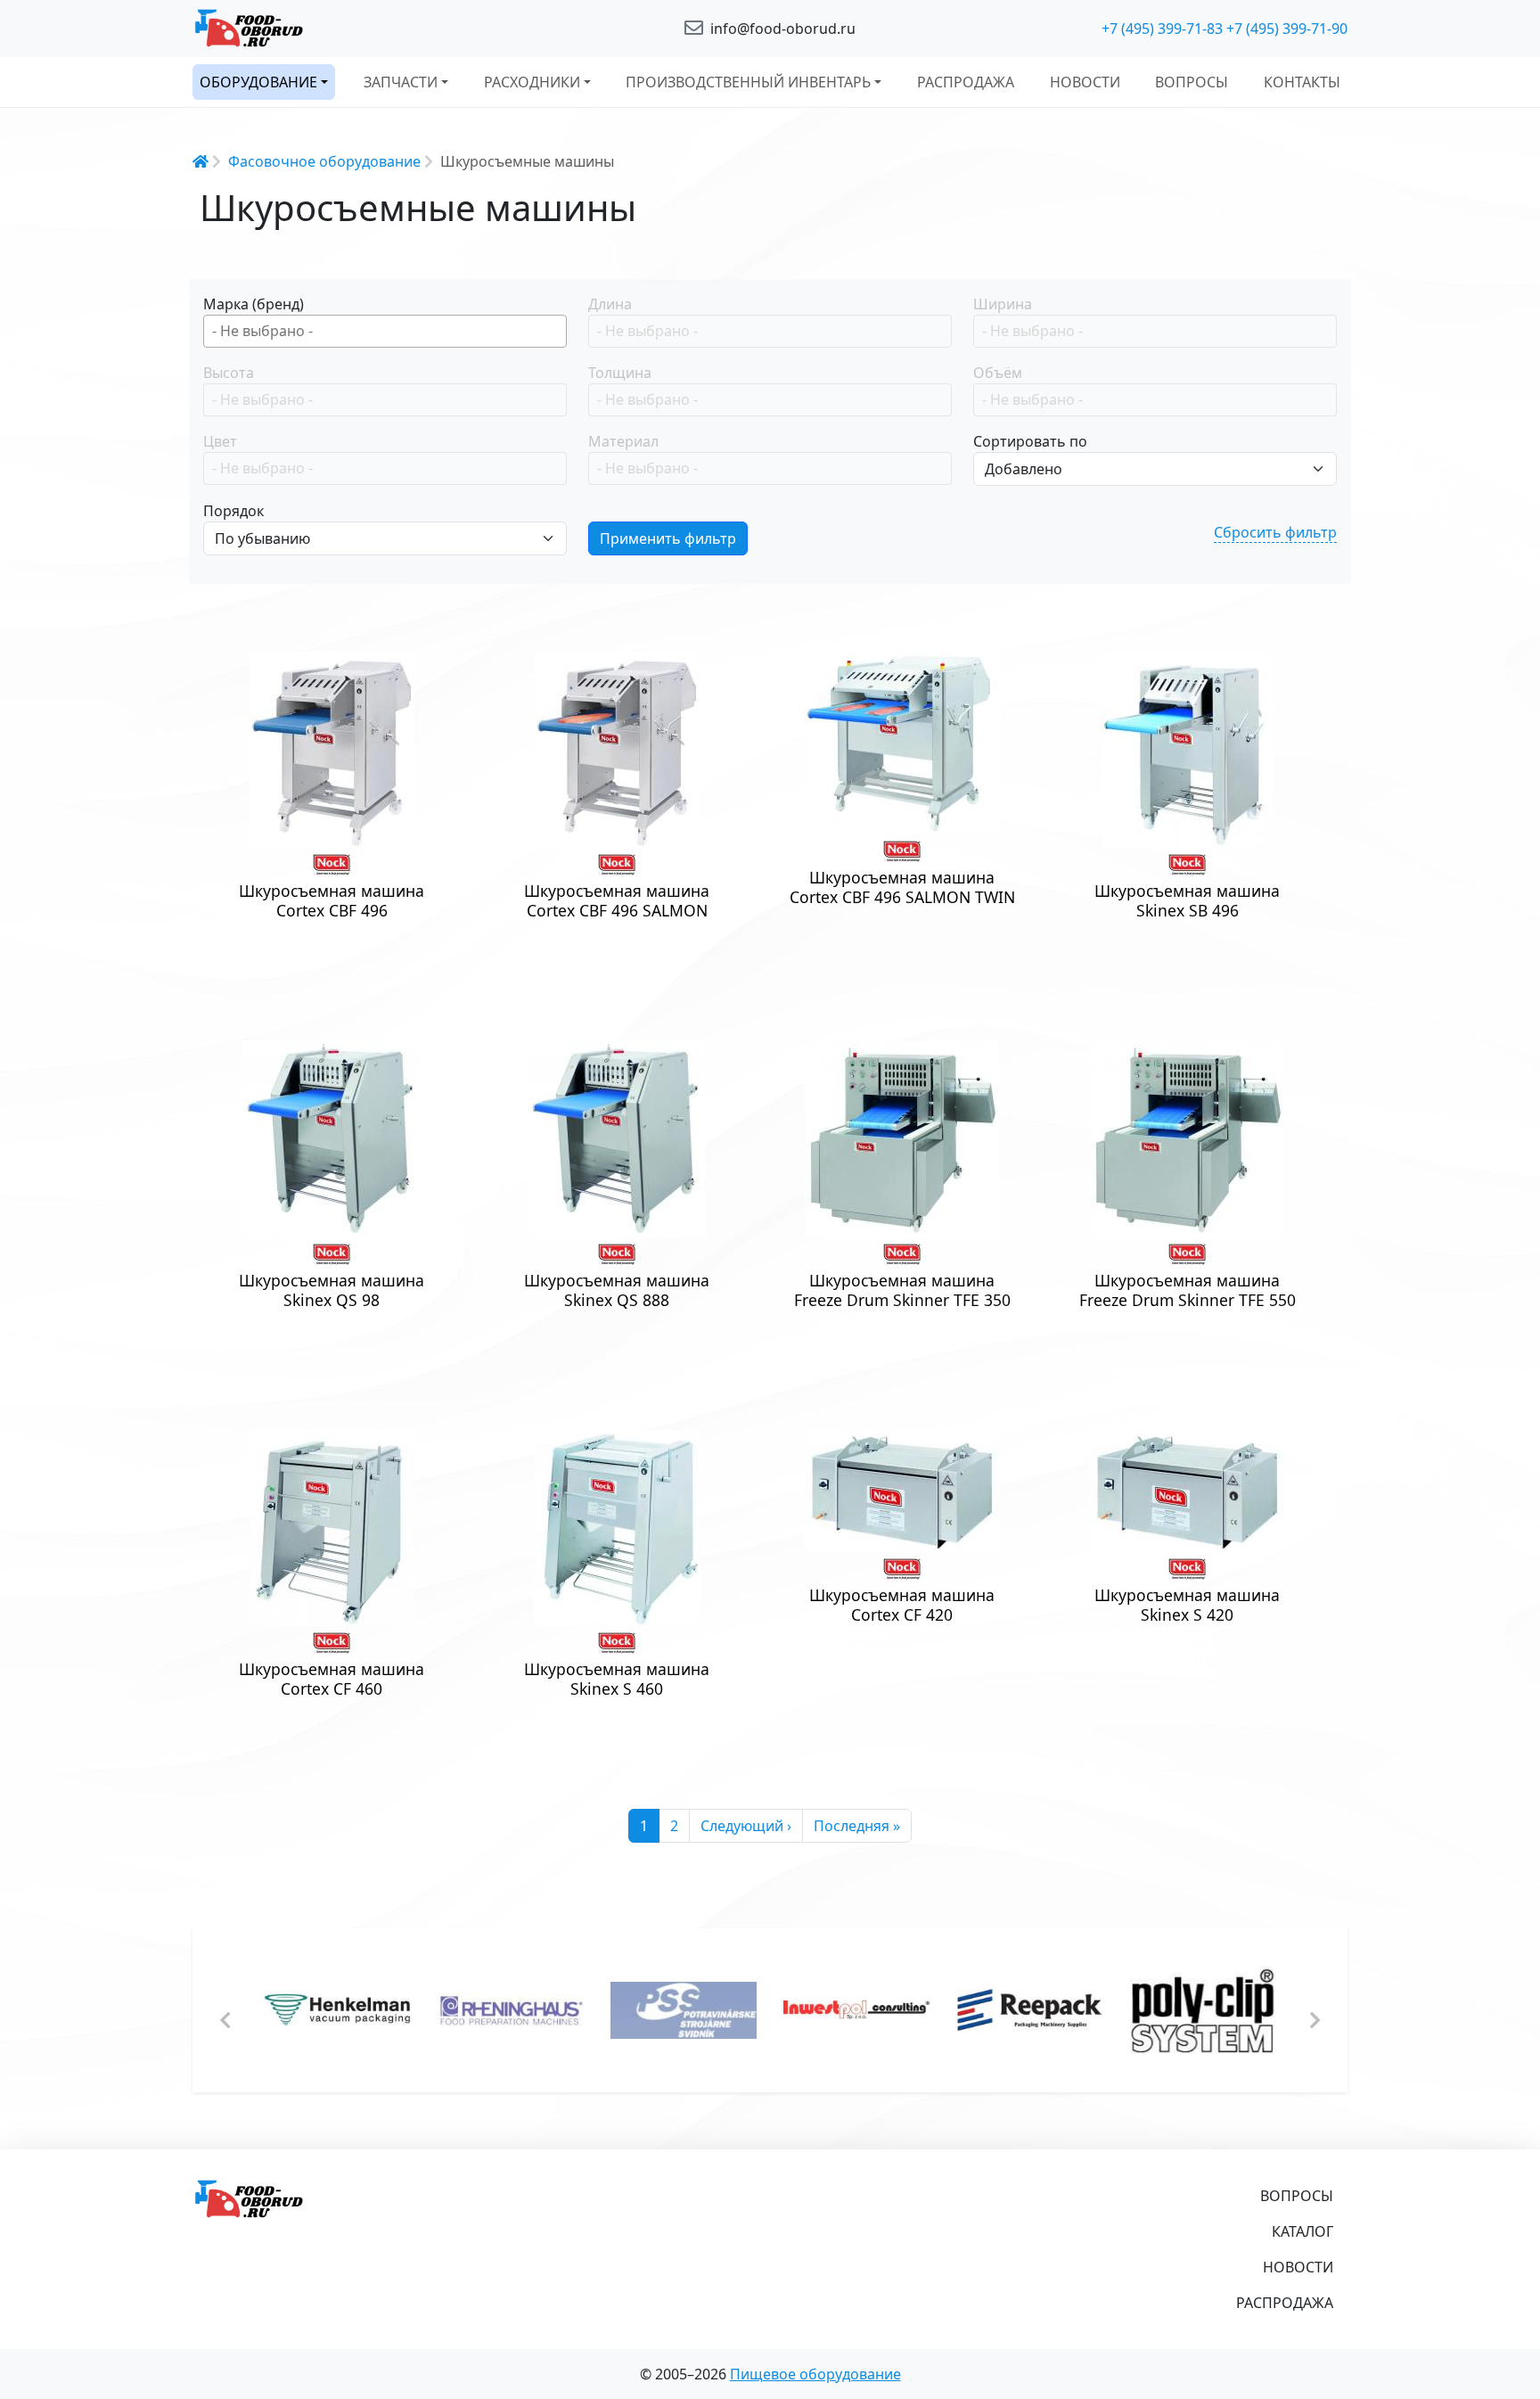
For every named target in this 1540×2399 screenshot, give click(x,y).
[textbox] (389, 331)
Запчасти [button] (401, 82)
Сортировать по (1030, 441)
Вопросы (1192, 82)
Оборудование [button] (258, 82)
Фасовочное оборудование (324, 161)
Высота (229, 373)
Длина (610, 304)
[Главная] (378, 29)
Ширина (1003, 304)
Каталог (1302, 2231)
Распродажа (966, 82)
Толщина (620, 373)
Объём (998, 373)
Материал (623, 441)
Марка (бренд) (254, 304)
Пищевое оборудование (815, 2374)
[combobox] (385, 331)
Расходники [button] (532, 82)
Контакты (1302, 82)
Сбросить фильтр (1275, 532)
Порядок (233, 511)
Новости (1085, 82)
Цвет (220, 441)
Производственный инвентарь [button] (748, 82)
